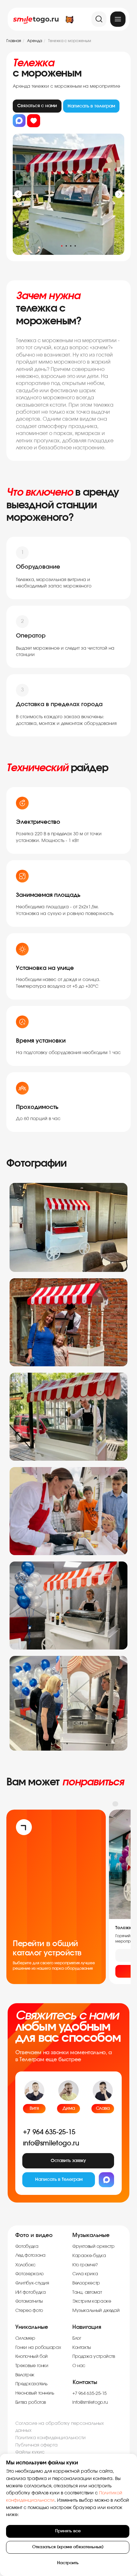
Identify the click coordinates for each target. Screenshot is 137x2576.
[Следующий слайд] (119, 194)
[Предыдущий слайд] (18, 194)
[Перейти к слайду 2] (66, 246)
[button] (68, 2161)
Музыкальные (91, 2235)
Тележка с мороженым (70, 41)
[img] (118, 19)
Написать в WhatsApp (19, 121)
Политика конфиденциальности (50, 2438)
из (34, 121)
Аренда (35, 41)
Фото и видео (34, 2235)
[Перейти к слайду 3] (71, 246)
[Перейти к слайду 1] (62, 246)
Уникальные (32, 2327)
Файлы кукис (30, 2452)
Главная (14, 41)
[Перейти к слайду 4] (75, 246)
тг (91, 106)
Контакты (85, 2382)
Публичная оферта (36, 2445)
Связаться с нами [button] (37, 106)
